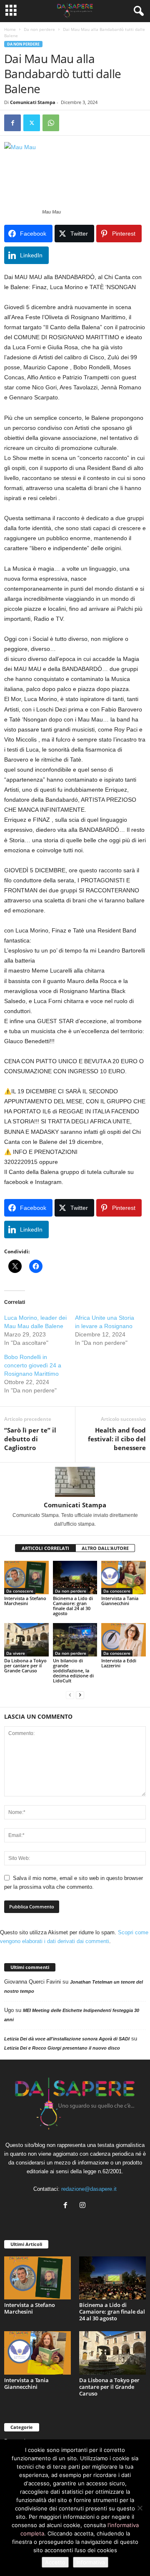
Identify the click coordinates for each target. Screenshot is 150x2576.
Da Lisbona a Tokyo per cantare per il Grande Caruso (25, 1665)
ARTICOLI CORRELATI (45, 1548)
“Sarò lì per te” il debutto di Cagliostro (30, 1439)
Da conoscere (20, 1591)
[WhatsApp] (51, 123)
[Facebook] (12, 123)
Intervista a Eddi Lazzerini (119, 1663)
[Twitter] (32, 123)
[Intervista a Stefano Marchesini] (26, 1578)
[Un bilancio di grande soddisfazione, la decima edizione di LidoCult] (75, 1640)
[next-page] (80, 1695)
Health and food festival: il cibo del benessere (117, 1439)
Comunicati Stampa (33, 102)
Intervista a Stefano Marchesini (25, 1601)
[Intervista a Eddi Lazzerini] (124, 1640)
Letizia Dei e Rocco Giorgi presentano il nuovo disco (62, 2048)
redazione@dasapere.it (89, 2189)
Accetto (55, 2562)
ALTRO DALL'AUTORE (105, 1548)
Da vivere (16, 1653)
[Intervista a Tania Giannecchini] (124, 1578)
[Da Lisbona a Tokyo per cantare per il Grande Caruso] (26, 1640)
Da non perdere (39, 29)
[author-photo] (75, 1482)
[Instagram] (84, 2206)
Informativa (91, 2562)
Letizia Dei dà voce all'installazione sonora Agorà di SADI (67, 2039)
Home (10, 29)
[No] (140, 2508)
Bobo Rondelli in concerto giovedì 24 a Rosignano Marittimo (33, 1365)
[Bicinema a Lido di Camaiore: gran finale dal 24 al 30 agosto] (75, 1578)
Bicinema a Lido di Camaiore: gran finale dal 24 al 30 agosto (73, 1606)
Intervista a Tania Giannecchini (120, 1601)
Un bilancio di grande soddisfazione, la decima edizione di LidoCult (73, 1670)
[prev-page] (70, 1695)
